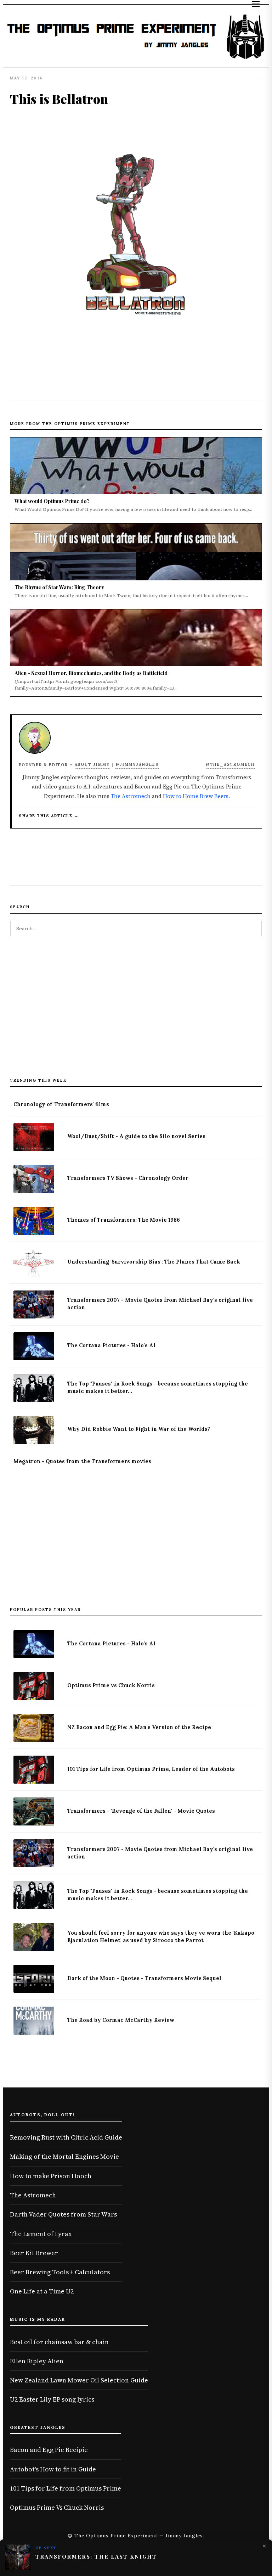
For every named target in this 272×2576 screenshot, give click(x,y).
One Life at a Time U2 (42, 2291)
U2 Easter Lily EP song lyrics (52, 2399)
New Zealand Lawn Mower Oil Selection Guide (79, 2380)
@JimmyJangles (137, 764)
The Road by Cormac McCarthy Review (121, 2020)
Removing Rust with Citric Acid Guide (66, 2137)
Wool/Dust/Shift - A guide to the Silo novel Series (136, 1136)
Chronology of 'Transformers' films (61, 1104)
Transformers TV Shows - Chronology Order (128, 1178)
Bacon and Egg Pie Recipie (49, 2450)
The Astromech (131, 796)
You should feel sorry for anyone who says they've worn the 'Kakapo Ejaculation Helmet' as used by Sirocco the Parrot (161, 1937)
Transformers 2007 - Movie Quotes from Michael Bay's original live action (160, 1304)
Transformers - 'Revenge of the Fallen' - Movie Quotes (141, 1811)
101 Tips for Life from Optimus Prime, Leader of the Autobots (151, 1769)
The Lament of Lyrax (41, 2234)
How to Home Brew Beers (196, 796)
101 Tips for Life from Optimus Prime (66, 2488)
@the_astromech (230, 764)
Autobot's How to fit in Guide (53, 2469)
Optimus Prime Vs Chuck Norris (57, 2507)
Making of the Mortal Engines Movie (64, 2156)
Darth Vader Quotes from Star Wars (63, 2214)
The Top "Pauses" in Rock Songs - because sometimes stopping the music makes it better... (158, 1387)
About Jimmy (92, 764)
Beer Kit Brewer (34, 2253)
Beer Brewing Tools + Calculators (60, 2272)
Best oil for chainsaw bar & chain (59, 2342)
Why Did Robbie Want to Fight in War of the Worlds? (139, 1429)
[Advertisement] (136, 1011)
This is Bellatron (59, 99)
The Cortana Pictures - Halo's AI (111, 1345)
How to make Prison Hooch (51, 2176)
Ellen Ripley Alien (37, 2361)
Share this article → (49, 816)
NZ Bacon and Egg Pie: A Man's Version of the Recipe (139, 1727)
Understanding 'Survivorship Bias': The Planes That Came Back (154, 1262)
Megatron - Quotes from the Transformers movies (82, 1461)
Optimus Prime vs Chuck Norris (111, 1685)
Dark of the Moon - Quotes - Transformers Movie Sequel (144, 1978)
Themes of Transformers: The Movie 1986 (124, 1220)
